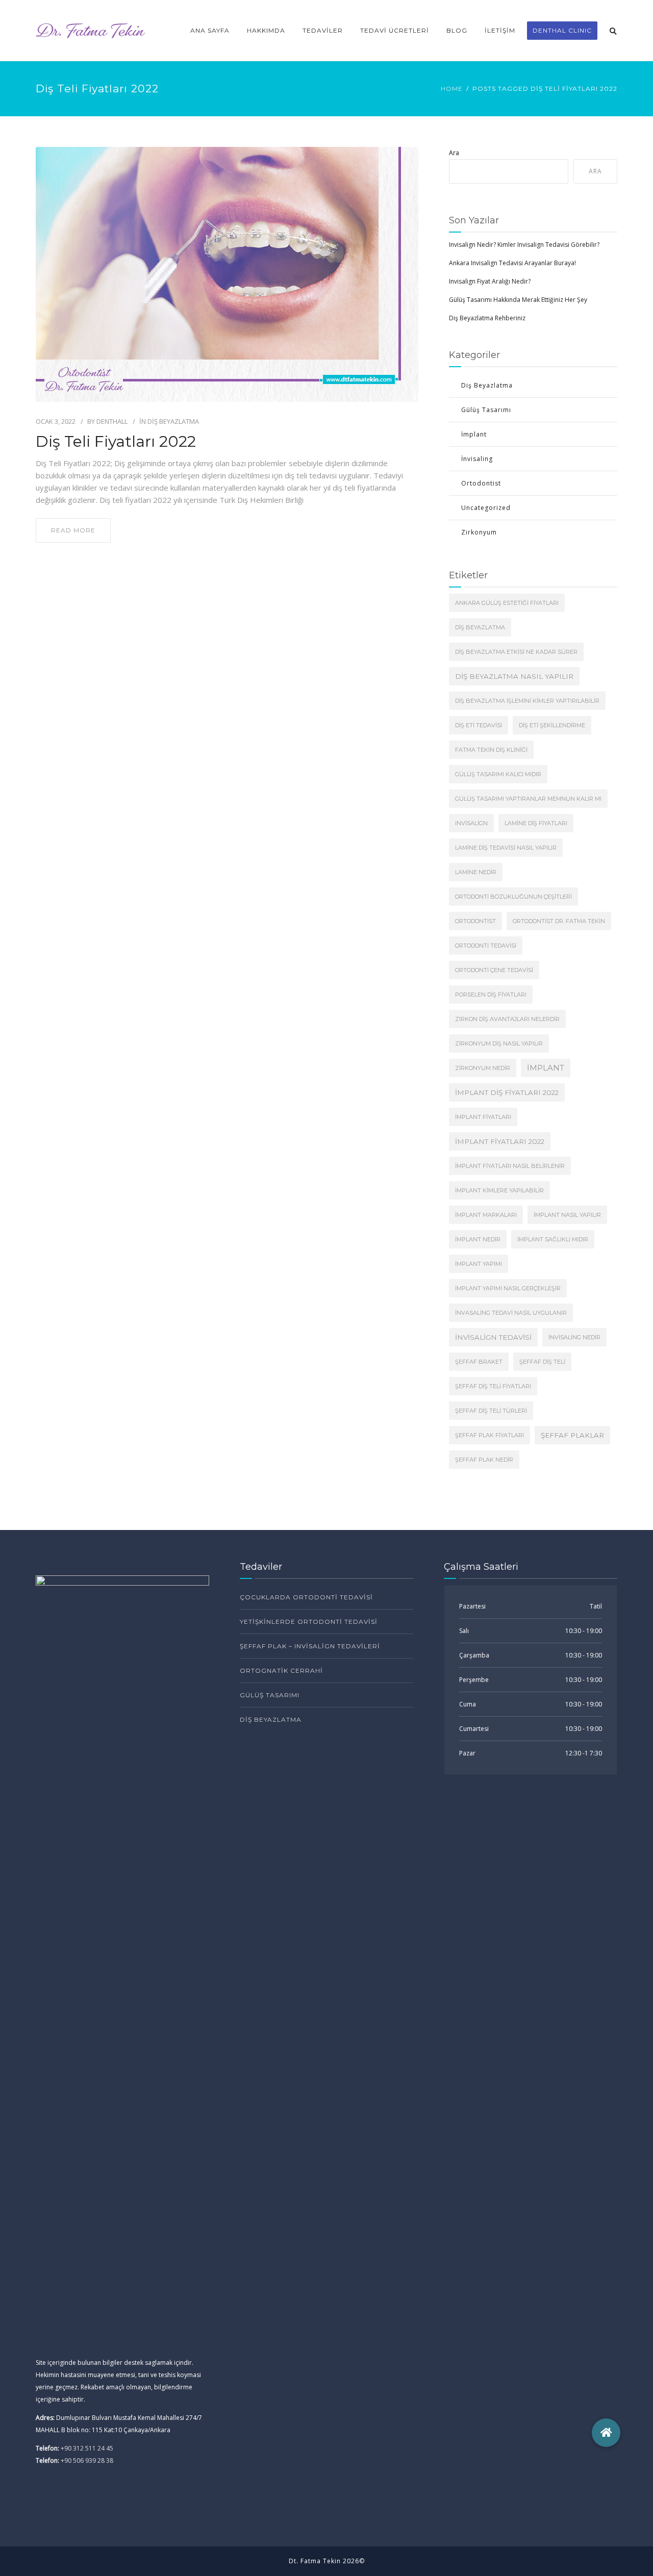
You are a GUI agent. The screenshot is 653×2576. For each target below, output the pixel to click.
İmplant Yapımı (479, 1264)
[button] (606, 2433)
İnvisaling (477, 459)
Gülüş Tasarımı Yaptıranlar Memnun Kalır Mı (528, 799)
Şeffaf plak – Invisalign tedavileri (310, 1646)
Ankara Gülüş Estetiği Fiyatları (507, 603)
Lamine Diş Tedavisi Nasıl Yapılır (506, 848)
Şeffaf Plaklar (572, 1435)
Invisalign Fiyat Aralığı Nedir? (490, 281)
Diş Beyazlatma (173, 421)
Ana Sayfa (210, 30)
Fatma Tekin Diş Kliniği (491, 750)
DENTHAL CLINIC (562, 30)
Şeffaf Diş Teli (542, 1362)
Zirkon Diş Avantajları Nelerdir (507, 1019)
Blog (457, 30)
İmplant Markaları (486, 1215)
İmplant (474, 434)
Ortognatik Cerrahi (281, 1670)
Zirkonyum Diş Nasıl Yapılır (499, 1043)
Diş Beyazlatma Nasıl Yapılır (514, 676)
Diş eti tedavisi (479, 725)
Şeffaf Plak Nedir (484, 1460)
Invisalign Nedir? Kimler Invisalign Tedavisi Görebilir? (524, 245)
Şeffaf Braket (479, 1362)
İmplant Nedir (478, 1239)
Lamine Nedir (476, 872)
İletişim (500, 30)
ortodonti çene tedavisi (494, 970)
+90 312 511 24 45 (87, 2448)
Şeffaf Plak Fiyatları (489, 1435)
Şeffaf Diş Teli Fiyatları (493, 1386)
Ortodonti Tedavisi (486, 946)
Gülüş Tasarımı (486, 410)
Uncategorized (486, 508)
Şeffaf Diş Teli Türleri (491, 1411)
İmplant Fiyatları (483, 1117)
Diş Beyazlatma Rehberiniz (487, 318)
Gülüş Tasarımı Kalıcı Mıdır (498, 774)
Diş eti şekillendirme (552, 725)
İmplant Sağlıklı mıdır (553, 1239)
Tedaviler (323, 30)
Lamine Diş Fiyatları (536, 823)
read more (73, 530)
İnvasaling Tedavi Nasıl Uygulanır (511, 1313)
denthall (112, 421)
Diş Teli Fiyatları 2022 (116, 442)
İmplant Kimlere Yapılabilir (499, 1190)
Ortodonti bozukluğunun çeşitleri (513, 897)
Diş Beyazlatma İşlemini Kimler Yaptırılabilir (527, 701)
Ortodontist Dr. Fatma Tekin (559, 921)
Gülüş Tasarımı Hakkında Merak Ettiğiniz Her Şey (518, 300)
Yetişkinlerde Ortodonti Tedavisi (309, 1622)
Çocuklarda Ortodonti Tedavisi (306, 1597)
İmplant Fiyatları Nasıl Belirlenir (510, 1166)
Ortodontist (481, 483)
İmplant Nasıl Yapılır (567, 1215)
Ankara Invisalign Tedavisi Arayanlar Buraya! (512, 263)
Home (452, 88)
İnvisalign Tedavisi (493, 1337)
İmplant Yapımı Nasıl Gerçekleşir (508, 1288)
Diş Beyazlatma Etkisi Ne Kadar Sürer (516, 652)
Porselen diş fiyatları (491, 994)
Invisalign (471, 823)
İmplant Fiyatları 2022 (500, 1141)
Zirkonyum (479, 532)
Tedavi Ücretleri (395, 30)
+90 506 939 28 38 (87, 2460)
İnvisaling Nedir (574, 1337)
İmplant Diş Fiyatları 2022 (507, 1092)
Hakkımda (266, 30)
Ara (454, 153)
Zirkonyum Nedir (483, 1068)
